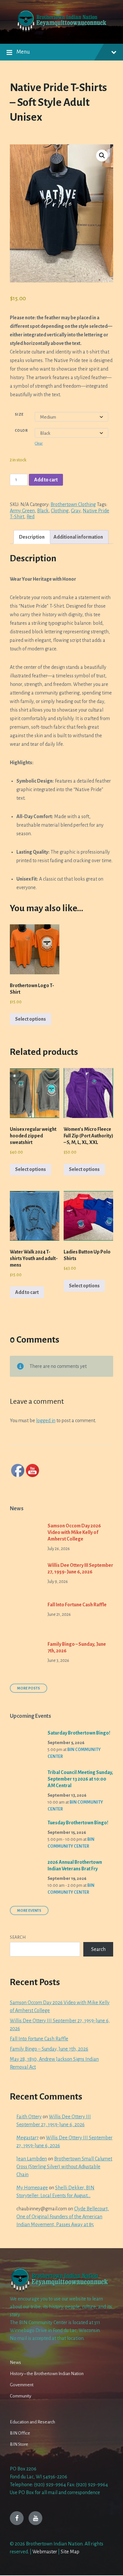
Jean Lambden (32, 2159)
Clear (39, 443)
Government (22, 2385)
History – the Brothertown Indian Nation (47, 2374)
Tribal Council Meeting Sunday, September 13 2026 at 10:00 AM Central (80, 1779)
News (15, 2362)
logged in (46, 1421)
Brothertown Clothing (73, 504)
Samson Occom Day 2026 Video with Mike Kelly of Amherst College (74, 1532)
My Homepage (32, 2188)
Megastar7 (28, 2138)
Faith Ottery (29, 2117)
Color (21, 430)
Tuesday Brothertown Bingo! (78, 1823)
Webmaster (45, 2552)
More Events (29, 1910)
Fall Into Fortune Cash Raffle (77, 1605)
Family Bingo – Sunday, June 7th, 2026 (49, 2049)
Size (19, 414)
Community (20, 2396)
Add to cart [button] (27, 1292)
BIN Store (19, 2444)
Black (43, 511)
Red (31, 517)
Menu (23, 52)
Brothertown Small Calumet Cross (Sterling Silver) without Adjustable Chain (64, 2167)
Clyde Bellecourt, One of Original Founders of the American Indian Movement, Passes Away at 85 (63, 2217)
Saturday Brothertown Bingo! (79, 1733)
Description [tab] (32, 537)
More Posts (29, 1688)
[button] (102, 156)
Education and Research (32, 2422)
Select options (31, 1019)
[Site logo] (61, 31)
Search (18, 1937)
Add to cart (46, 480)
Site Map (70, 2552)
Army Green (22, 511)
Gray (76, 511)
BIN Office (20, 2433)
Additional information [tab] (78, 537)
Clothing (60, 511)
